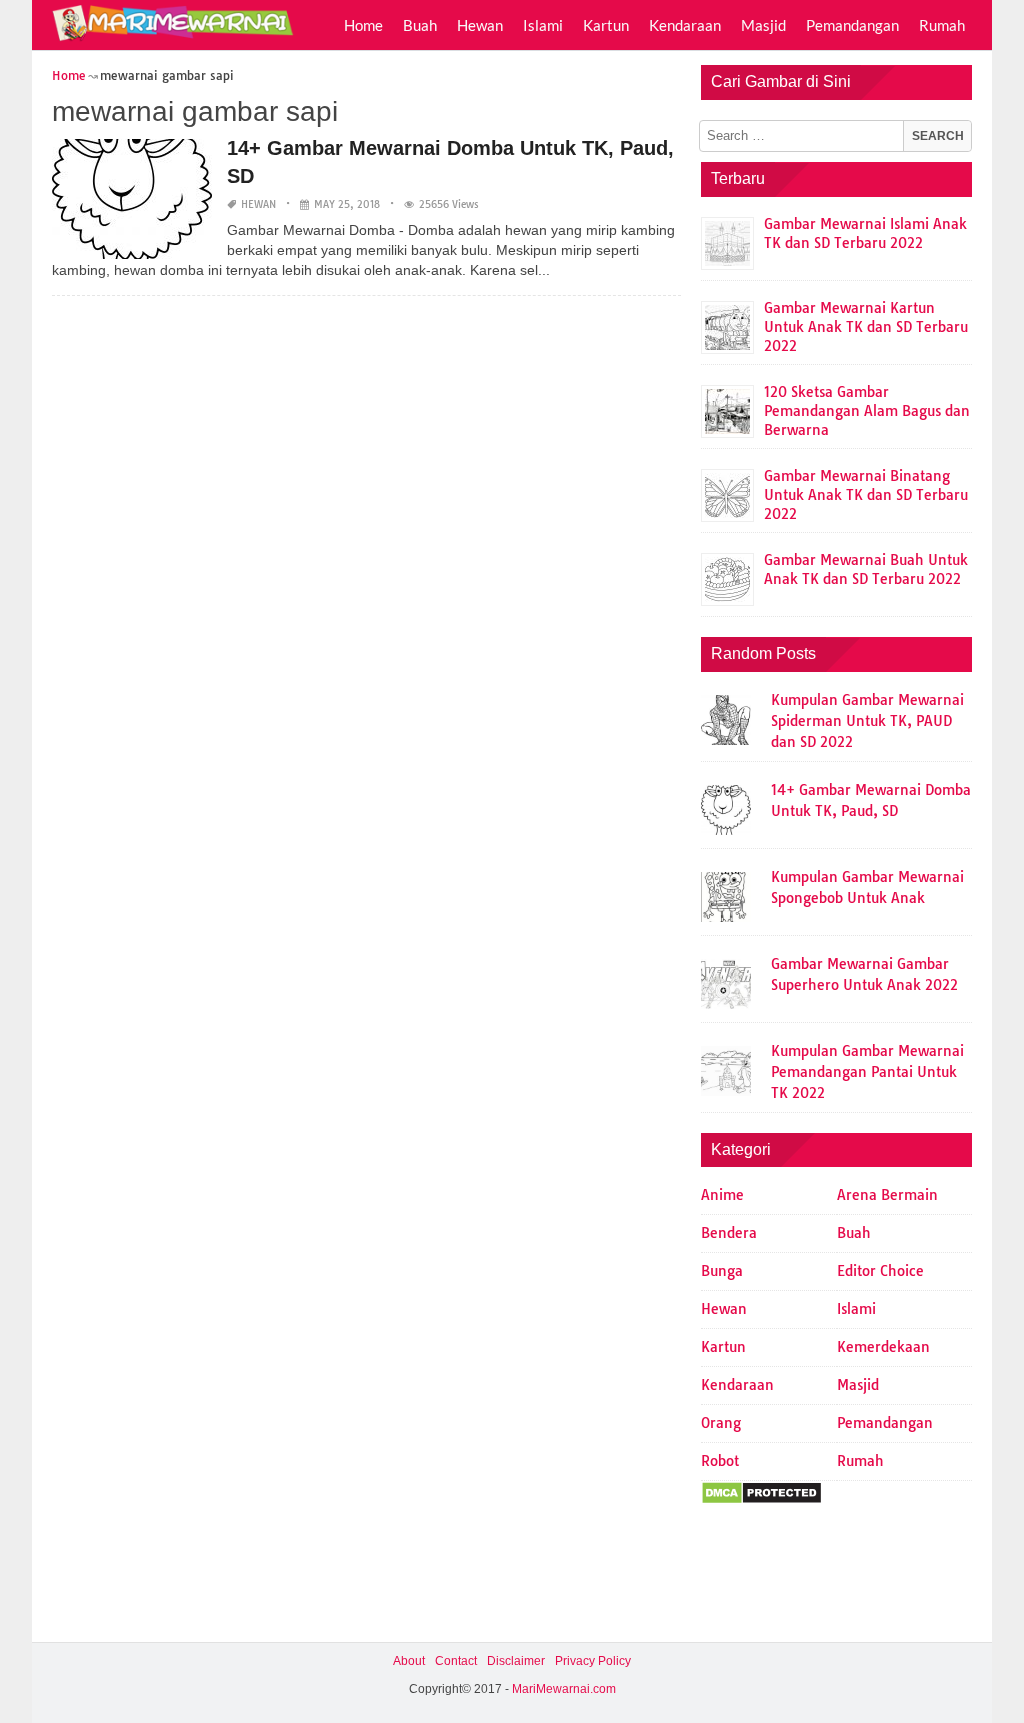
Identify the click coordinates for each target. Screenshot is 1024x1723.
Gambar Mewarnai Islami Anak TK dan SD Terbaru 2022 (865, 233)
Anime (722, 1195)
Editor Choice (880, 1271)
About (409, 1661)
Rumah (942, 25)
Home (363, 25)
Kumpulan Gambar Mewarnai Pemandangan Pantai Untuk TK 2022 (867, 1072)
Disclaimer (516, 1661)
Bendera (729, 1233)
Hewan (480, 25)
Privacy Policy (593, 1661)
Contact (456, 1661)
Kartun (606, 25)
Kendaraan (685, 25)
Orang (721, 1423)
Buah (420, 25)
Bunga (722, 1271)
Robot (720, 1461)
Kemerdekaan (883, 1347)
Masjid (763, 25)
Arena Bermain (887, 1195)
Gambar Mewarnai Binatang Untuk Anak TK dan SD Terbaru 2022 (866, 495)
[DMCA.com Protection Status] (761, 1500)
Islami (543, 25)
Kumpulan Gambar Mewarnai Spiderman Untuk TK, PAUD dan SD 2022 (867, 721)
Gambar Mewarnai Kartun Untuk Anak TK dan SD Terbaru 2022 (866, 327)
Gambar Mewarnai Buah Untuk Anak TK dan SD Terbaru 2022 (866, 569)
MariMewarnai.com (564, 1689)
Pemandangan (852, 25)
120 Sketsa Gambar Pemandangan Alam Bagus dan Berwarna (867, 411)
